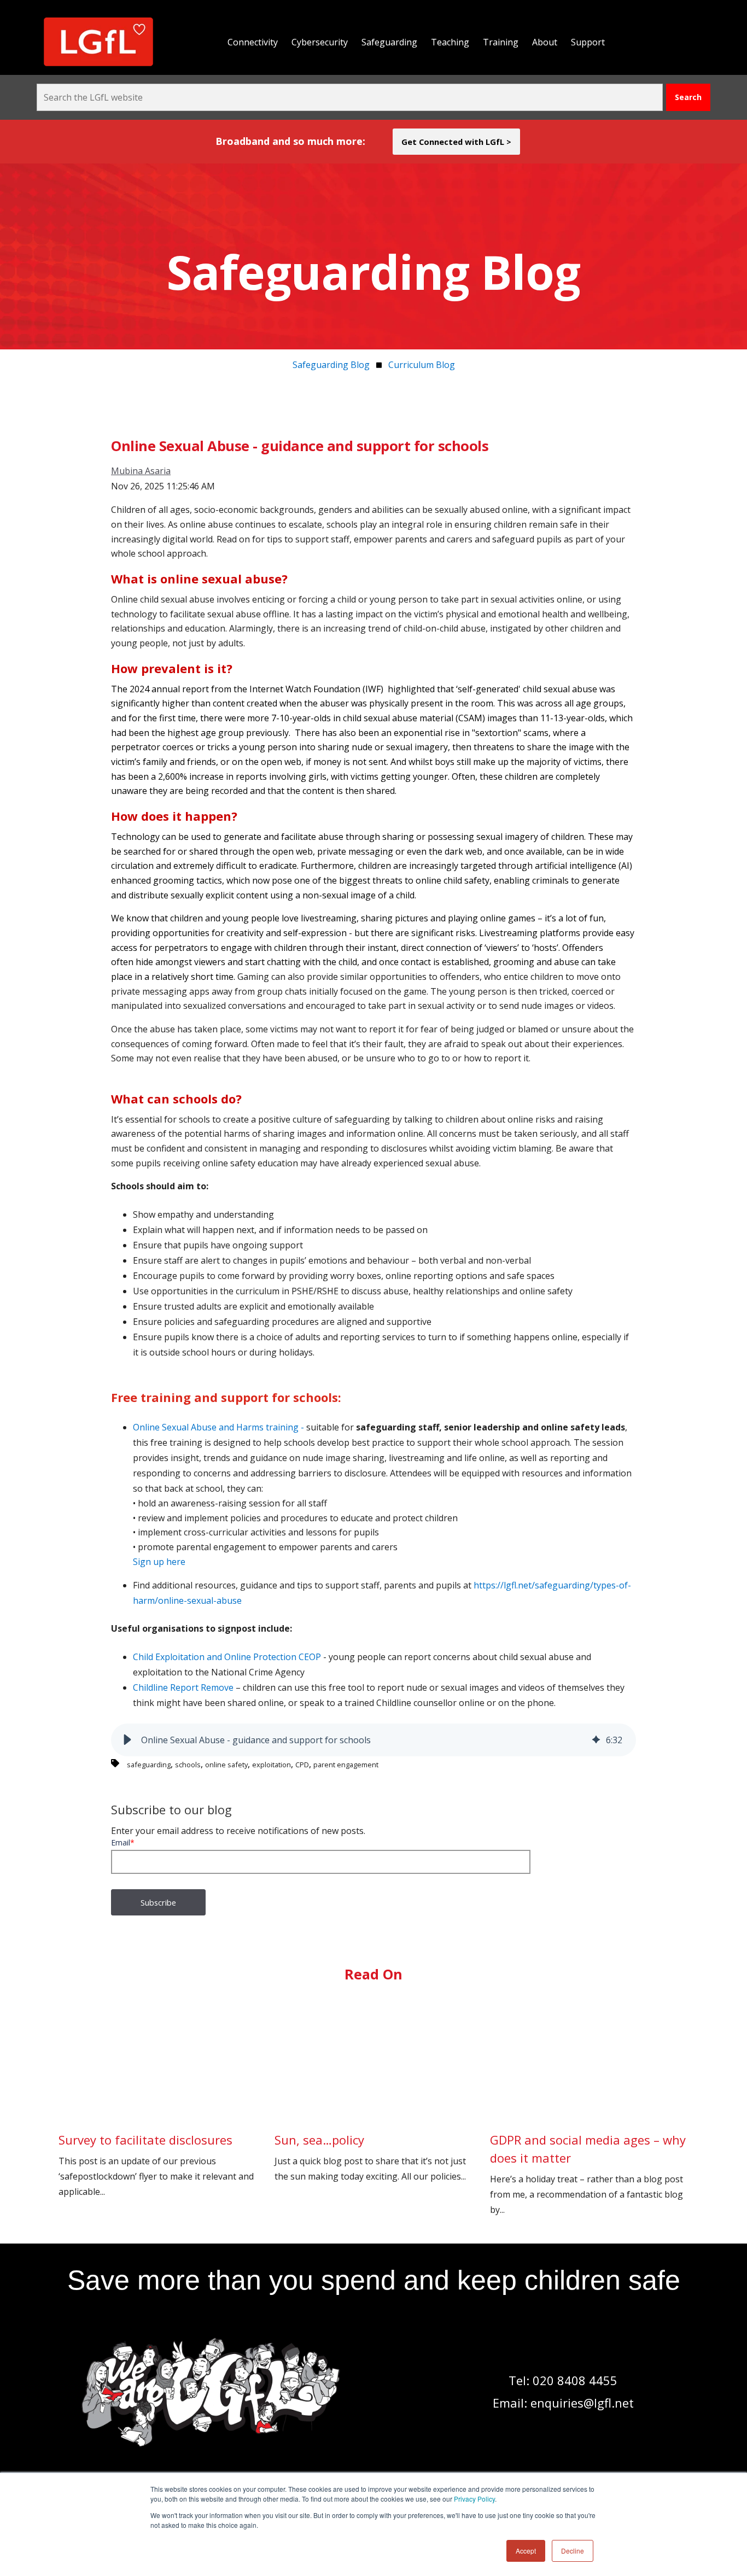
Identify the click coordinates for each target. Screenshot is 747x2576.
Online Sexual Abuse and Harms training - (220, 1427)
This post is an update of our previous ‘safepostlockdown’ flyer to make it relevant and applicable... (156, 2165)
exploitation (272, 1765)
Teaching (450, 42)
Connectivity (253, 42)
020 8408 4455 (575, 2380)
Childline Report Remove (183, 1687)
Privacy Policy (474, 2499)
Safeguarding (389, 42)
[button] (127, 1740)
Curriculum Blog (422, 365)
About (545, 42)
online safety (226, 1765)
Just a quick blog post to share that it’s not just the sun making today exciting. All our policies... (370, 2157)
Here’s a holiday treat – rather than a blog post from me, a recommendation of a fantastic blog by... (588, 2174)
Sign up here (159, 1562)
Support (588, 42)
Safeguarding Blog (331, 365)
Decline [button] (573, 2551)
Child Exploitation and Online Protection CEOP (227, 1657)
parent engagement (346, 1765)
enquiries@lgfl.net (582, 2403)
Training (501, 42)
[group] (373, 1740)
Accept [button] (526, 2551)
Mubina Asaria (141, 471)
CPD (302, 1765)
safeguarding (149, 1765)
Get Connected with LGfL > (456, 142)
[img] (596, 1740)
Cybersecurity (320, 42)
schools (188, 1765)
